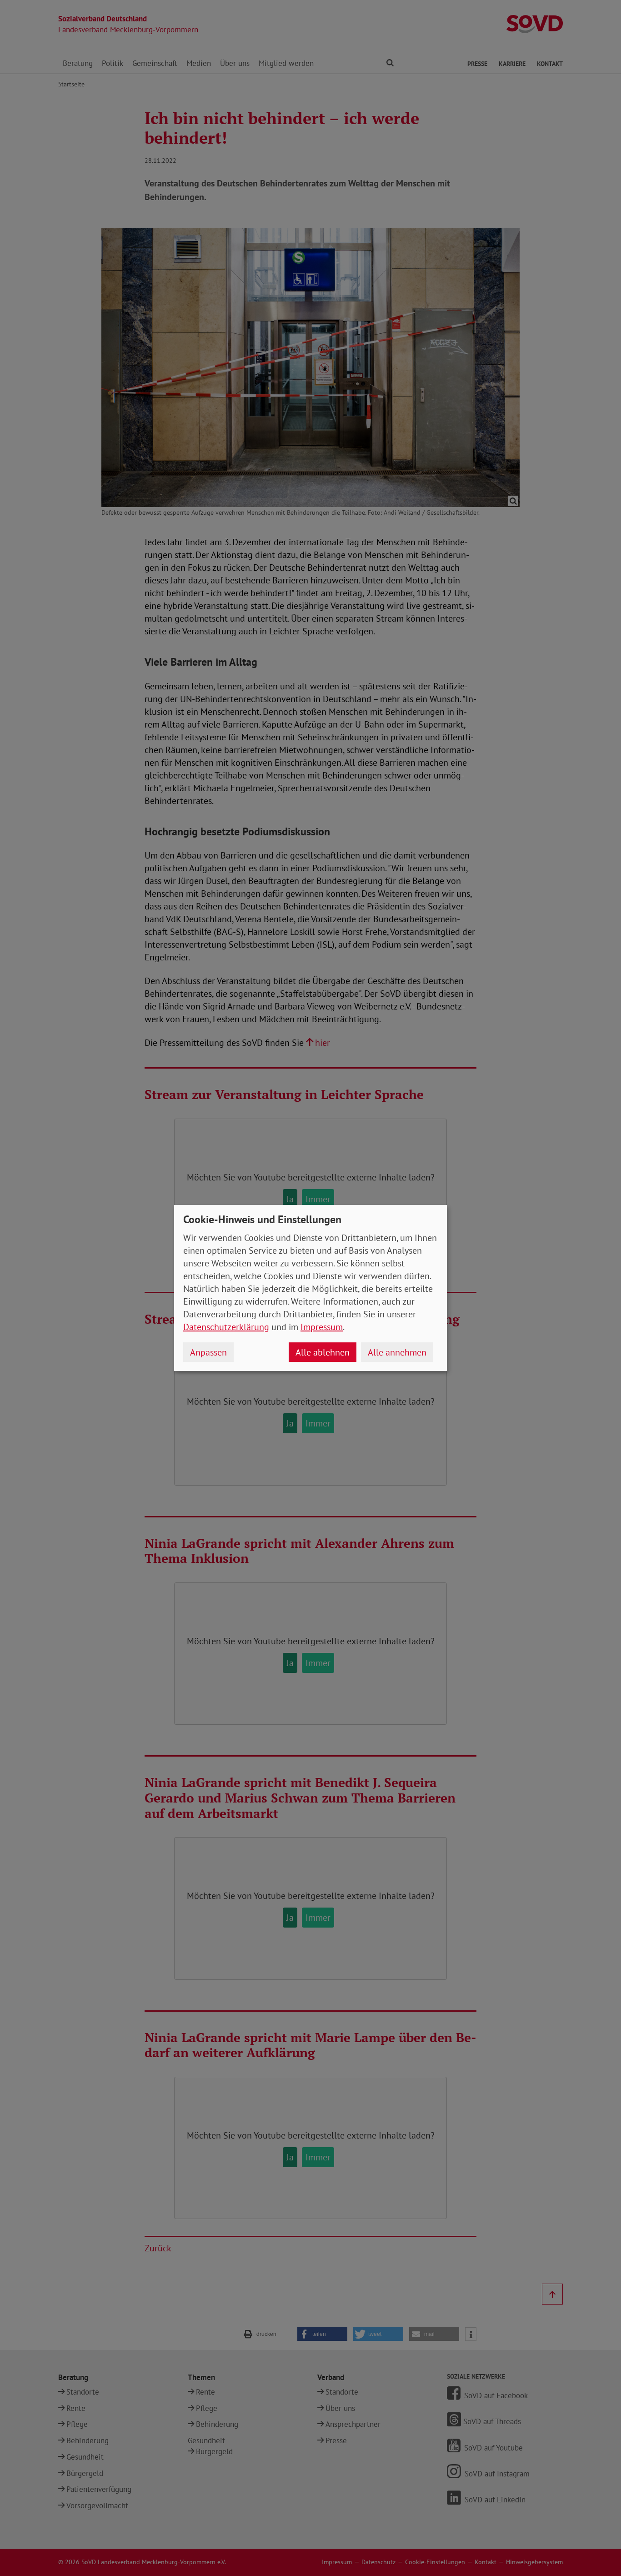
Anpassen (208, 1352)
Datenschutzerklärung (226, 1327)
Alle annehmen (397, 1352)
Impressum (322, 1327)
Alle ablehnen (323, 1352)
